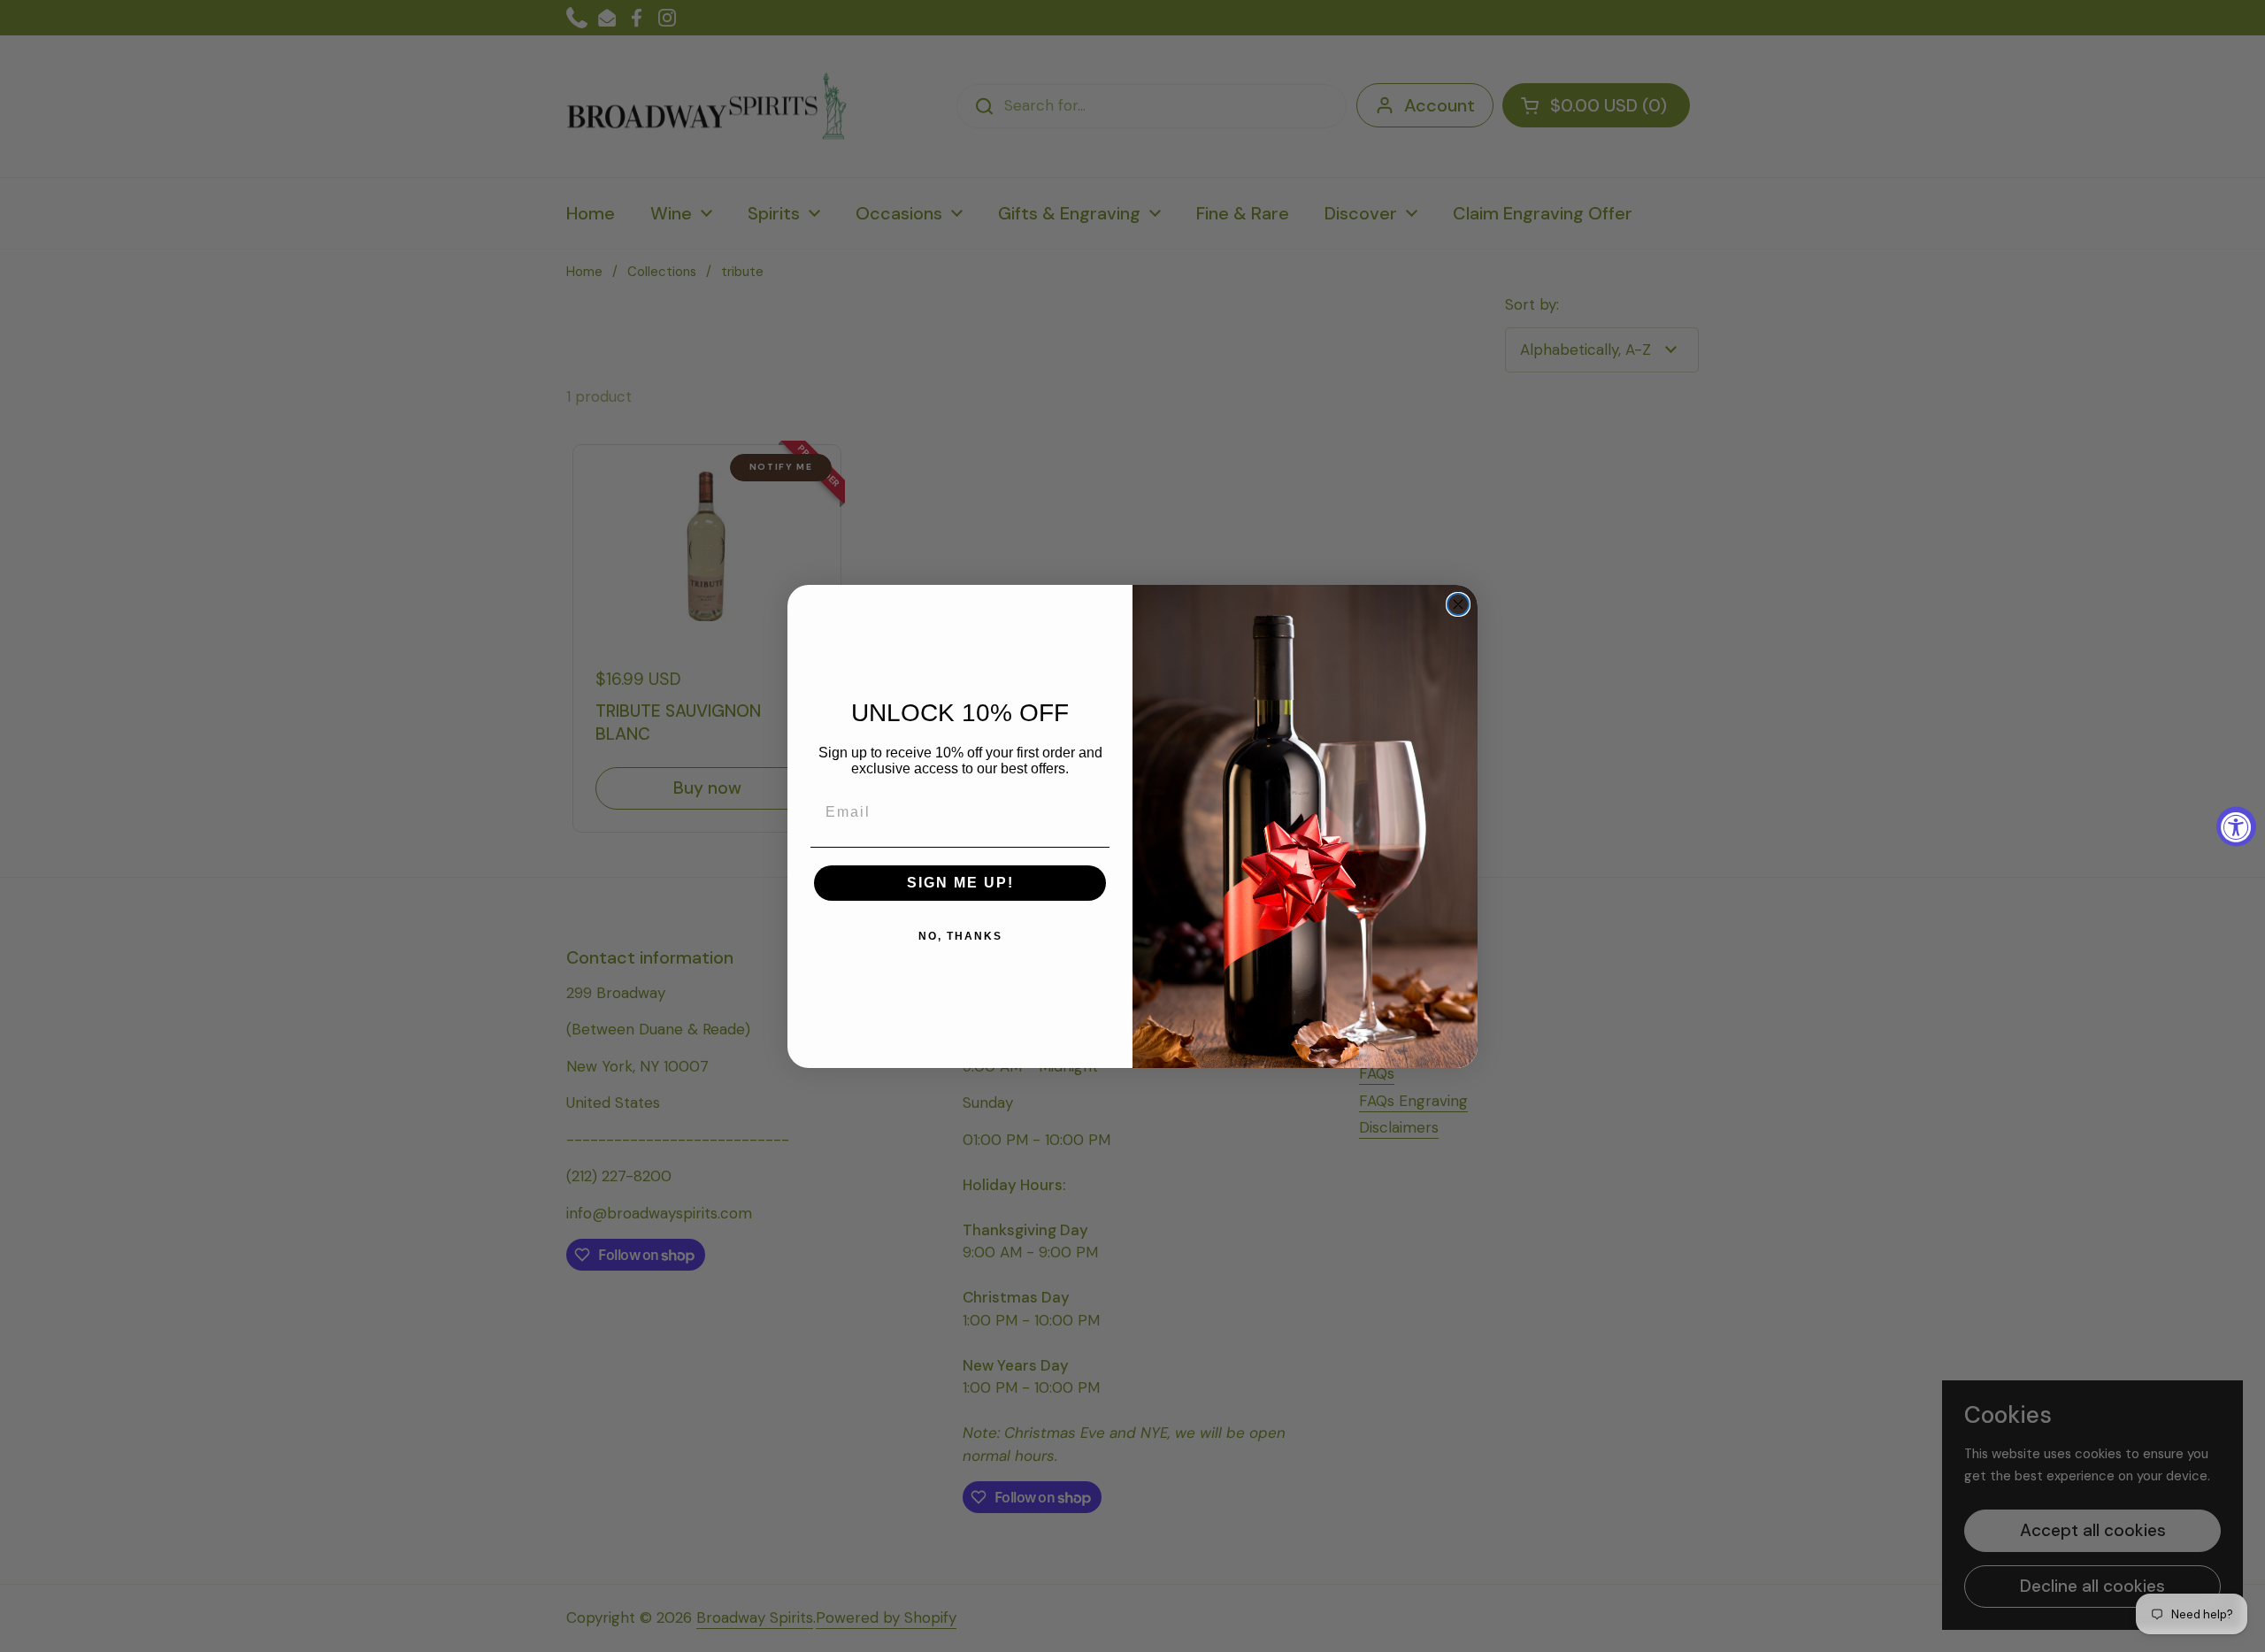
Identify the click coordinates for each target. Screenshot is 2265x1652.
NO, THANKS (960, 936)
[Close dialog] (1458, 604)
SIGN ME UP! (960, 883)
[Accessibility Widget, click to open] (2236, 826)
